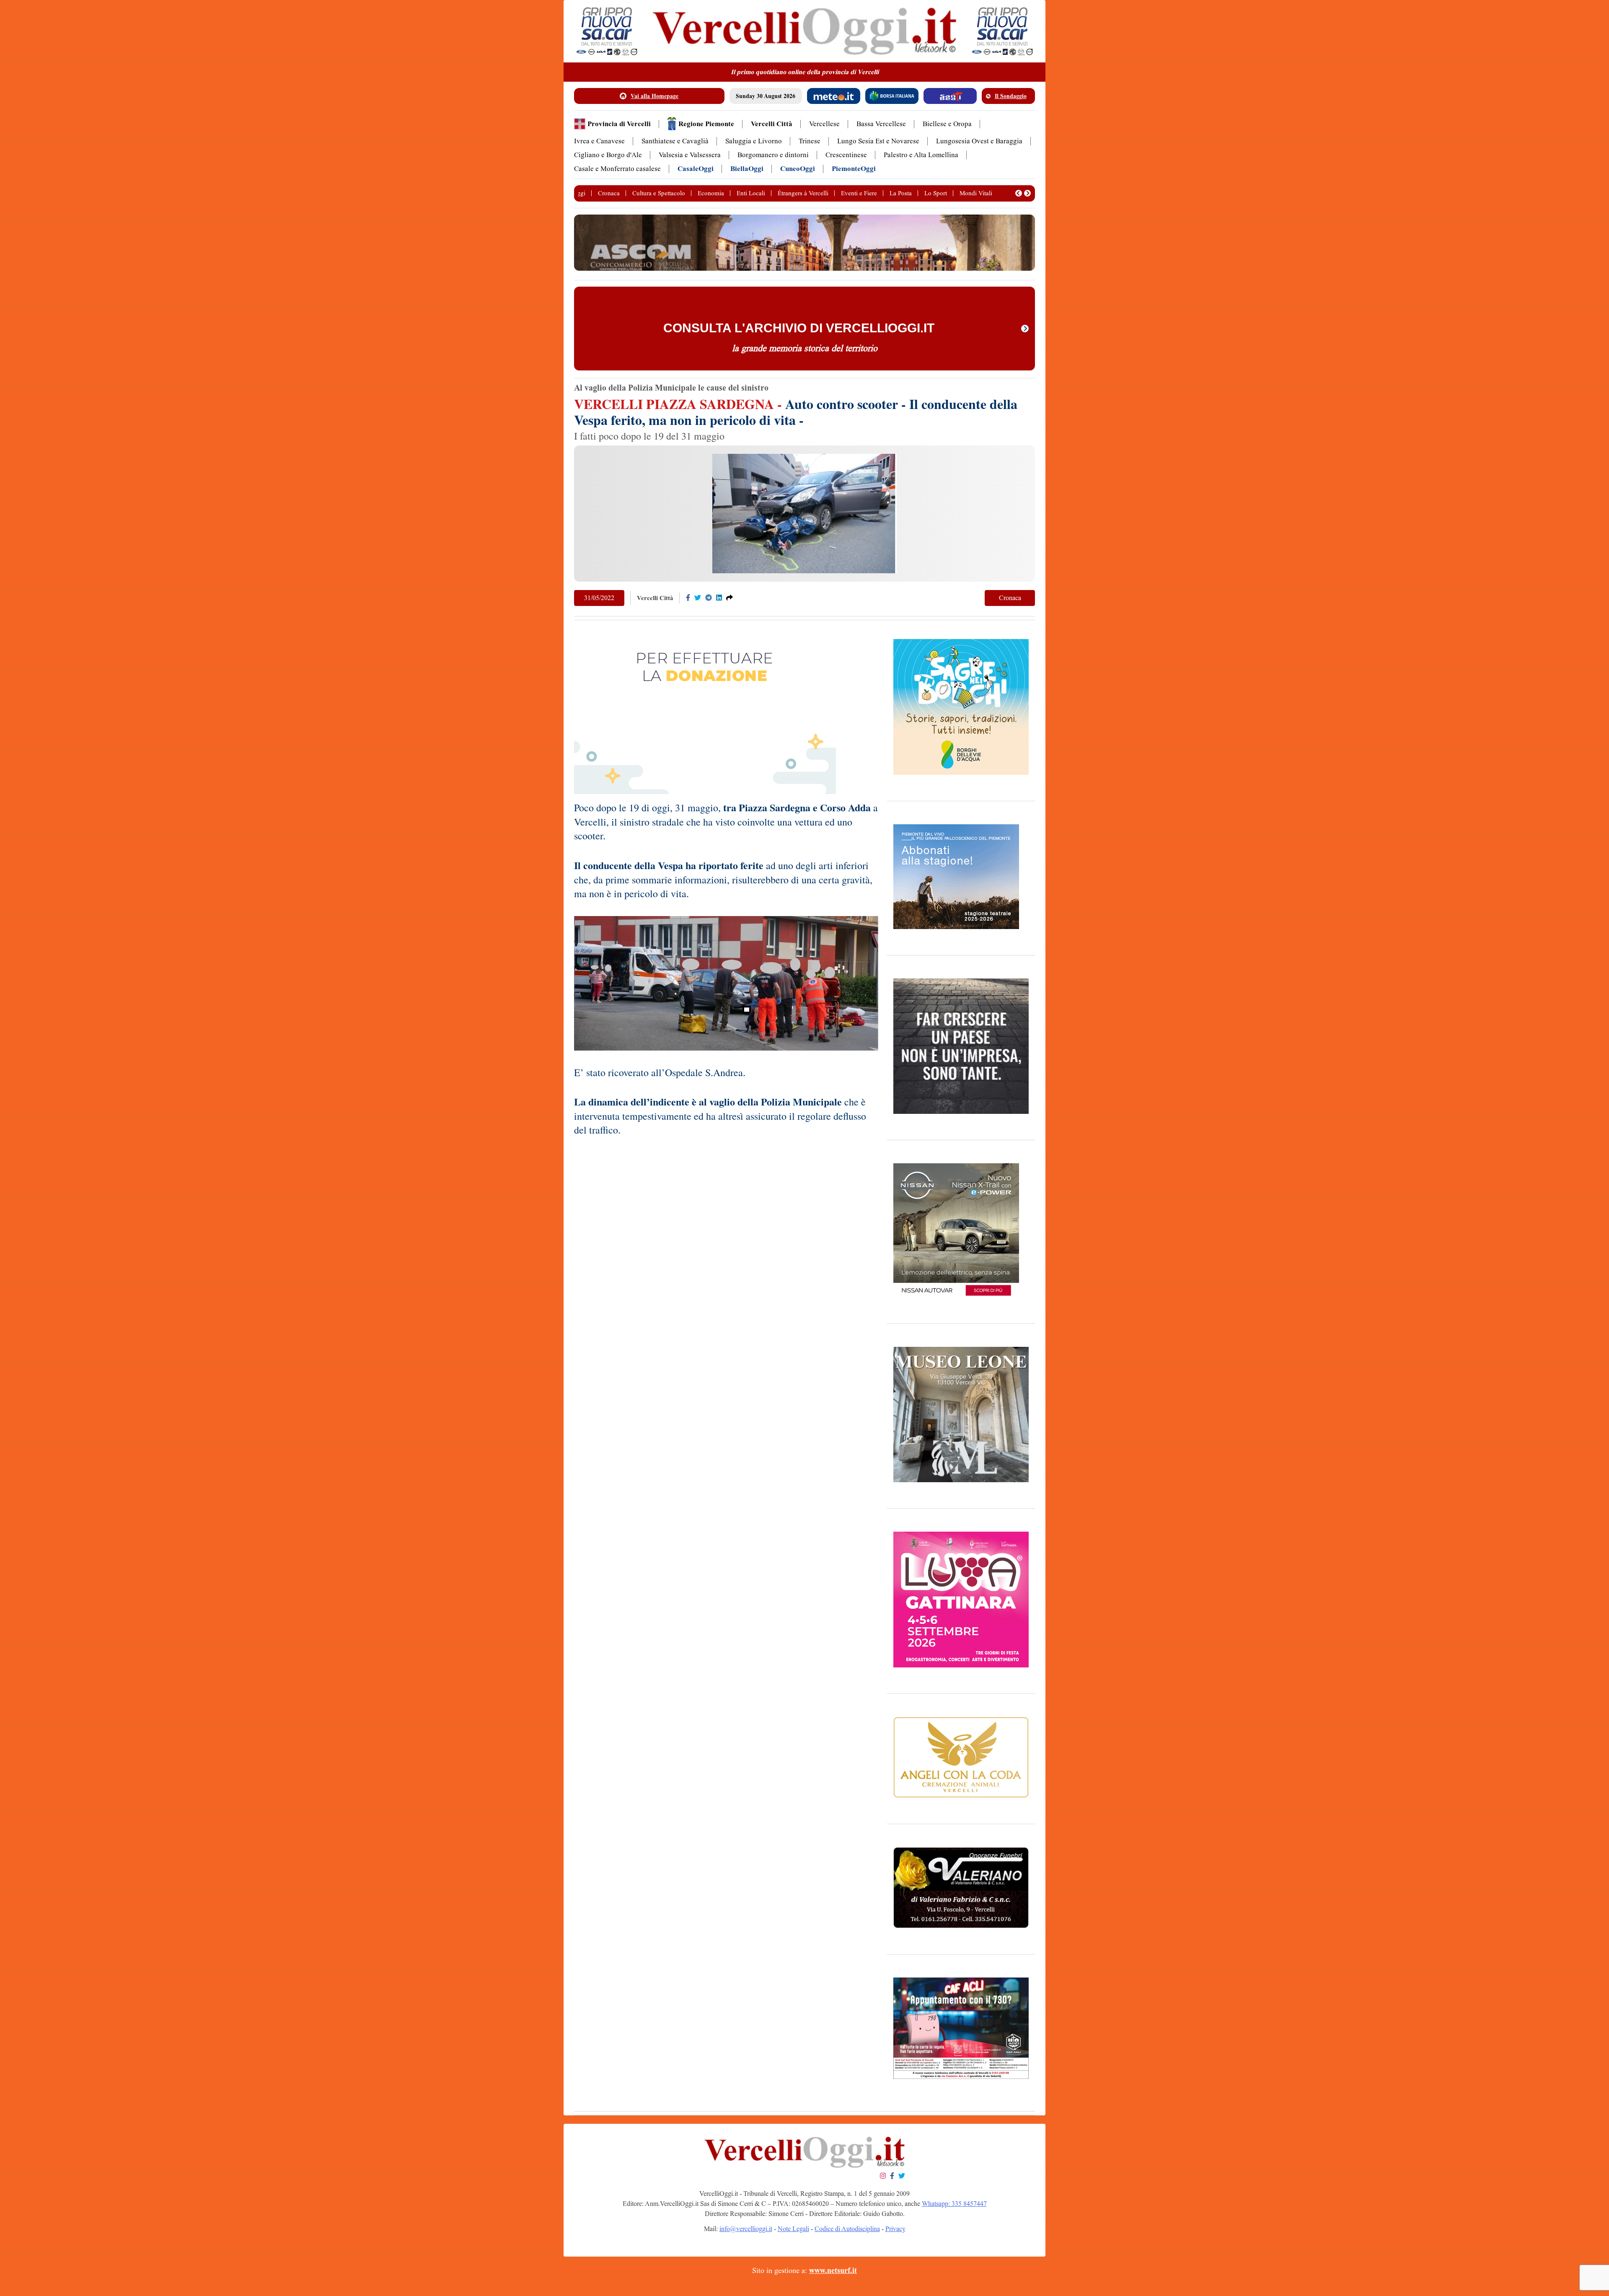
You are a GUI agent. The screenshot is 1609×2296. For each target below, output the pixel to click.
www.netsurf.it (833, 2270)
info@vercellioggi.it (746, 2229)
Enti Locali (751, 193)
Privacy (895, 2229)
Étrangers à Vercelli (803, 193)
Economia (711, 193)
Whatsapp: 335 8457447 (954, 2204)
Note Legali (793, 2229)
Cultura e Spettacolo (659, 193)
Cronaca (609, 193)
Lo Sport (936, 193)
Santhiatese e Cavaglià (675, 141)
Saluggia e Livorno (754, 141)
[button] (1019, 193)
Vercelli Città (772, 124)
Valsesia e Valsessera (690, 155)
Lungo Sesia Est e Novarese (878, 141)
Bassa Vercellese (881, 124)
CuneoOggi (798, 169)
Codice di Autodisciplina (847, 2229)
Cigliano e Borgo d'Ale (608, 155)
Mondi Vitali (976, 193)
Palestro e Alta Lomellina (921, 155)
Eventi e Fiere (859, 193)
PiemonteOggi (854, 169)
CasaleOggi (696, 169)
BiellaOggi (747, 169)
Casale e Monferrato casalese (617, 169)
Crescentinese (846, 155)
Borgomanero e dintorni (773, 155)
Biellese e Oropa (947, 124)
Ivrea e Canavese (599, 141)
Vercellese (824, 124)
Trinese (810, 141)
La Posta (901, 193)
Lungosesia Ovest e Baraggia (979, 141)
